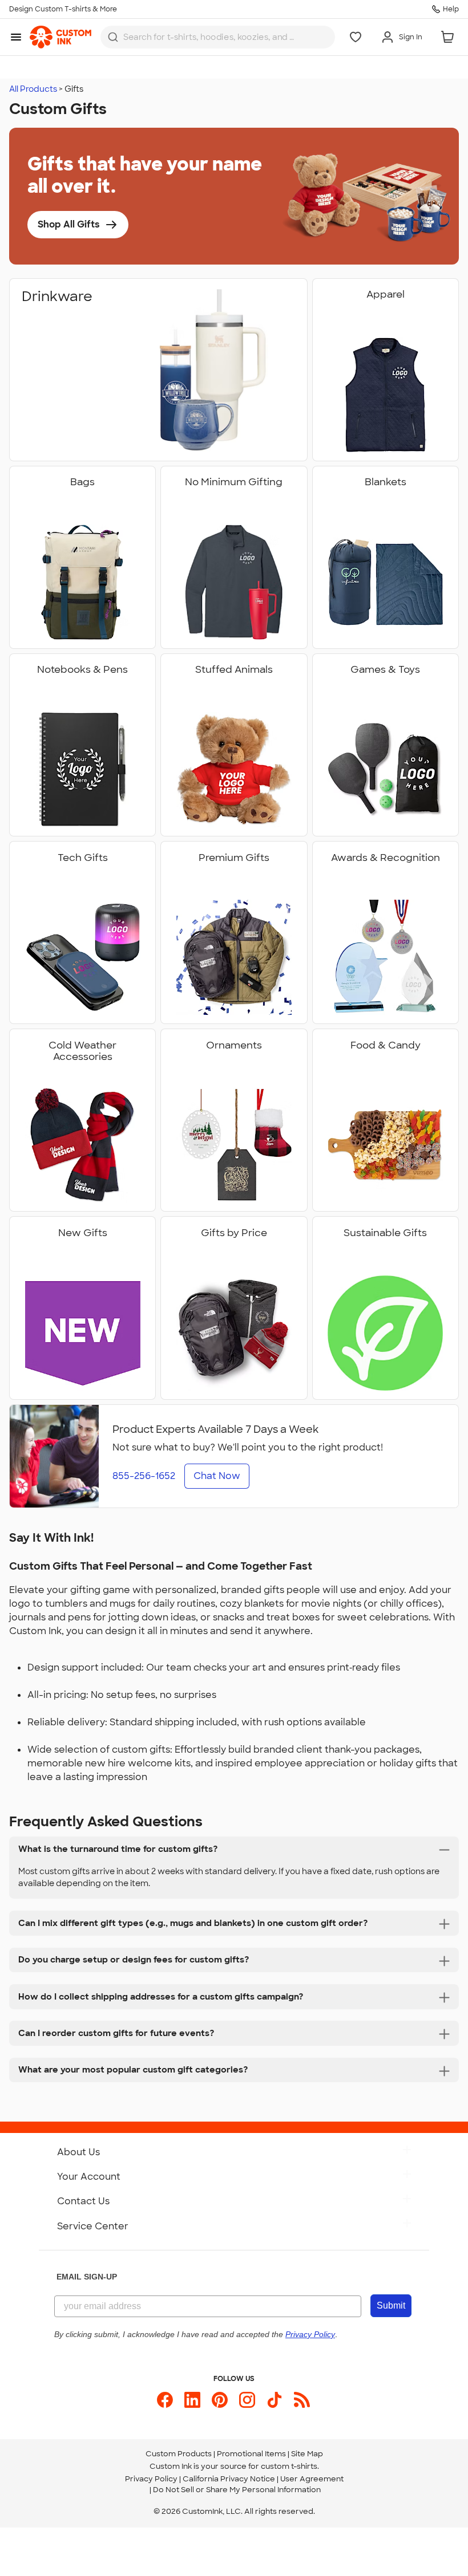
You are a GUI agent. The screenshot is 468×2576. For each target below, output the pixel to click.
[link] (60, 37)
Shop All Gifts (69, 224)
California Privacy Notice (229, 2479)
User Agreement (312, 2479)
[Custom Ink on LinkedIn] (192, 2400)
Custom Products (179, 2454)
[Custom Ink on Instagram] (247, 2400)
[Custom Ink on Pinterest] (220, 2400)
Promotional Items (251, 2454)
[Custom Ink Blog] (302, 2400)
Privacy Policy (151, 2479)
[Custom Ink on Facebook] (165, 2400)
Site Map (307, 2454)
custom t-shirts (289, 2466)
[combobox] (218, 37)
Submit (391, 2305)
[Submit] (113, 37)
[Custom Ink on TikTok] (275, 2400)
